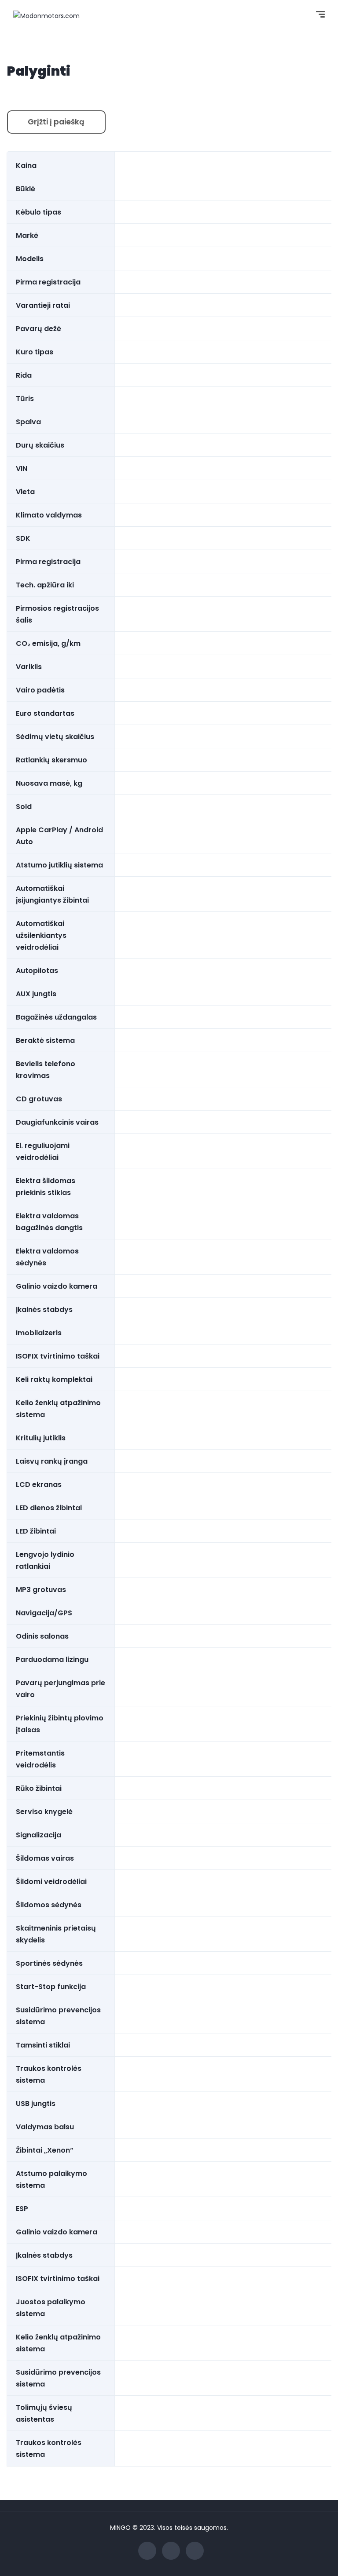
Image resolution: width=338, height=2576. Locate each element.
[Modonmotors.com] (46, 15)
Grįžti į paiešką (56, 122)
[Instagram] (195, 2551)
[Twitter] (171, 2551)
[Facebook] (147, 2551)
